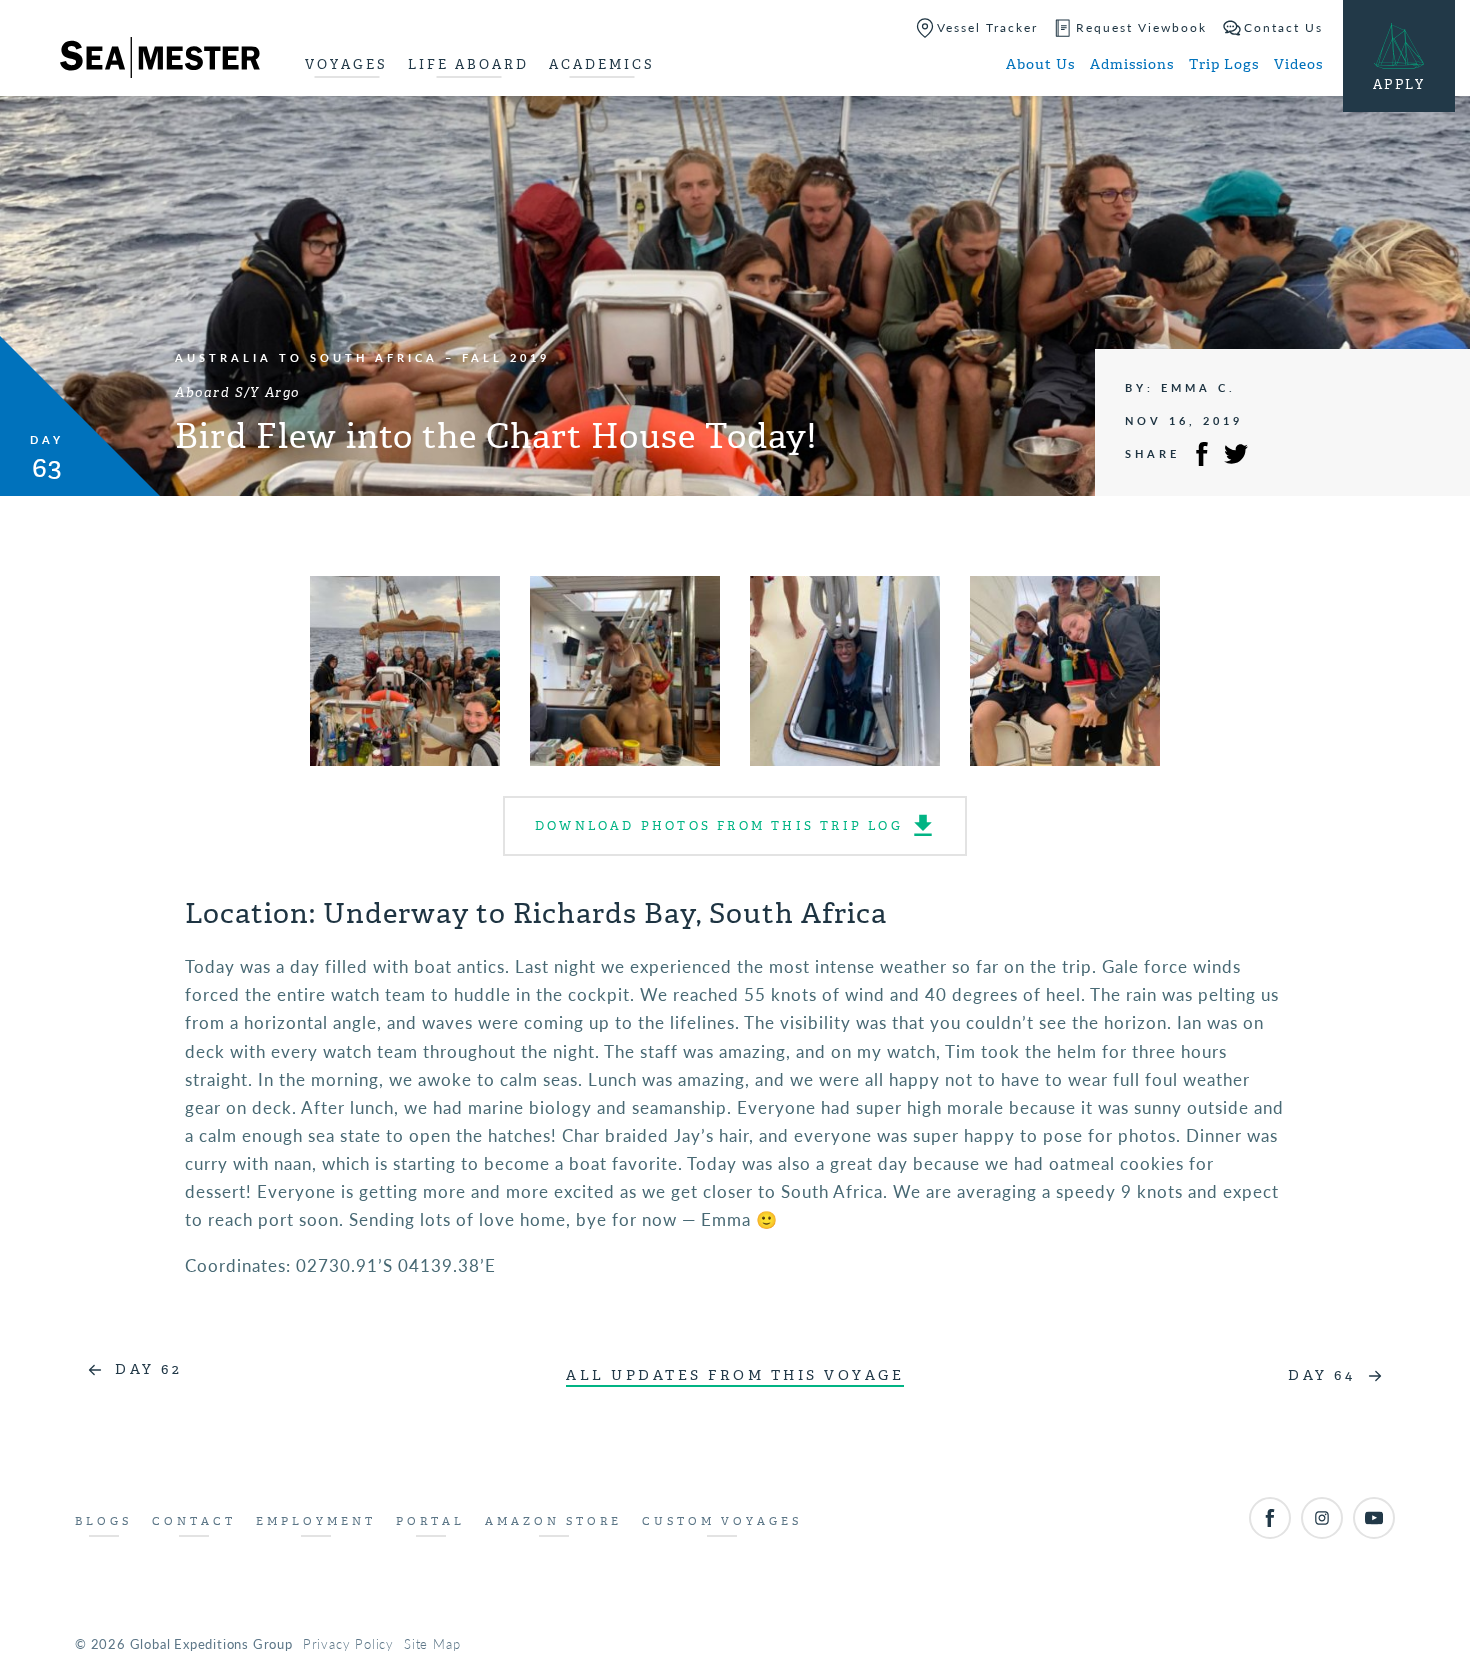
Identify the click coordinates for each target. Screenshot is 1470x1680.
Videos (1298, 64)
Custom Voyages (722, 1521)
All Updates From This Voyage (735, 1375)
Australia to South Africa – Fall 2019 (362, 357)
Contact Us (1283, 27)
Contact (194, 1521)
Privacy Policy (348, 1643)
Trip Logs (1224, 64)
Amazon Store (553, 1521)
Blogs (103, 1521)
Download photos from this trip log (719, 826)
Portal (430, 1521)
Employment (316, 1521)
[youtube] (1374, 1518)
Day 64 (1321, 1375)
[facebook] (1270, 1518)
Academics (602, 64)
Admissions (1132, 64)
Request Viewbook (1141, 27)
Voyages (346, 64)
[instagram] (1322, 1518)
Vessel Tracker (987, 27)
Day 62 (148, 1369)
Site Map (432, 1643)
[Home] (160, 61)
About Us (1040, 64)
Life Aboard (468, 64)
